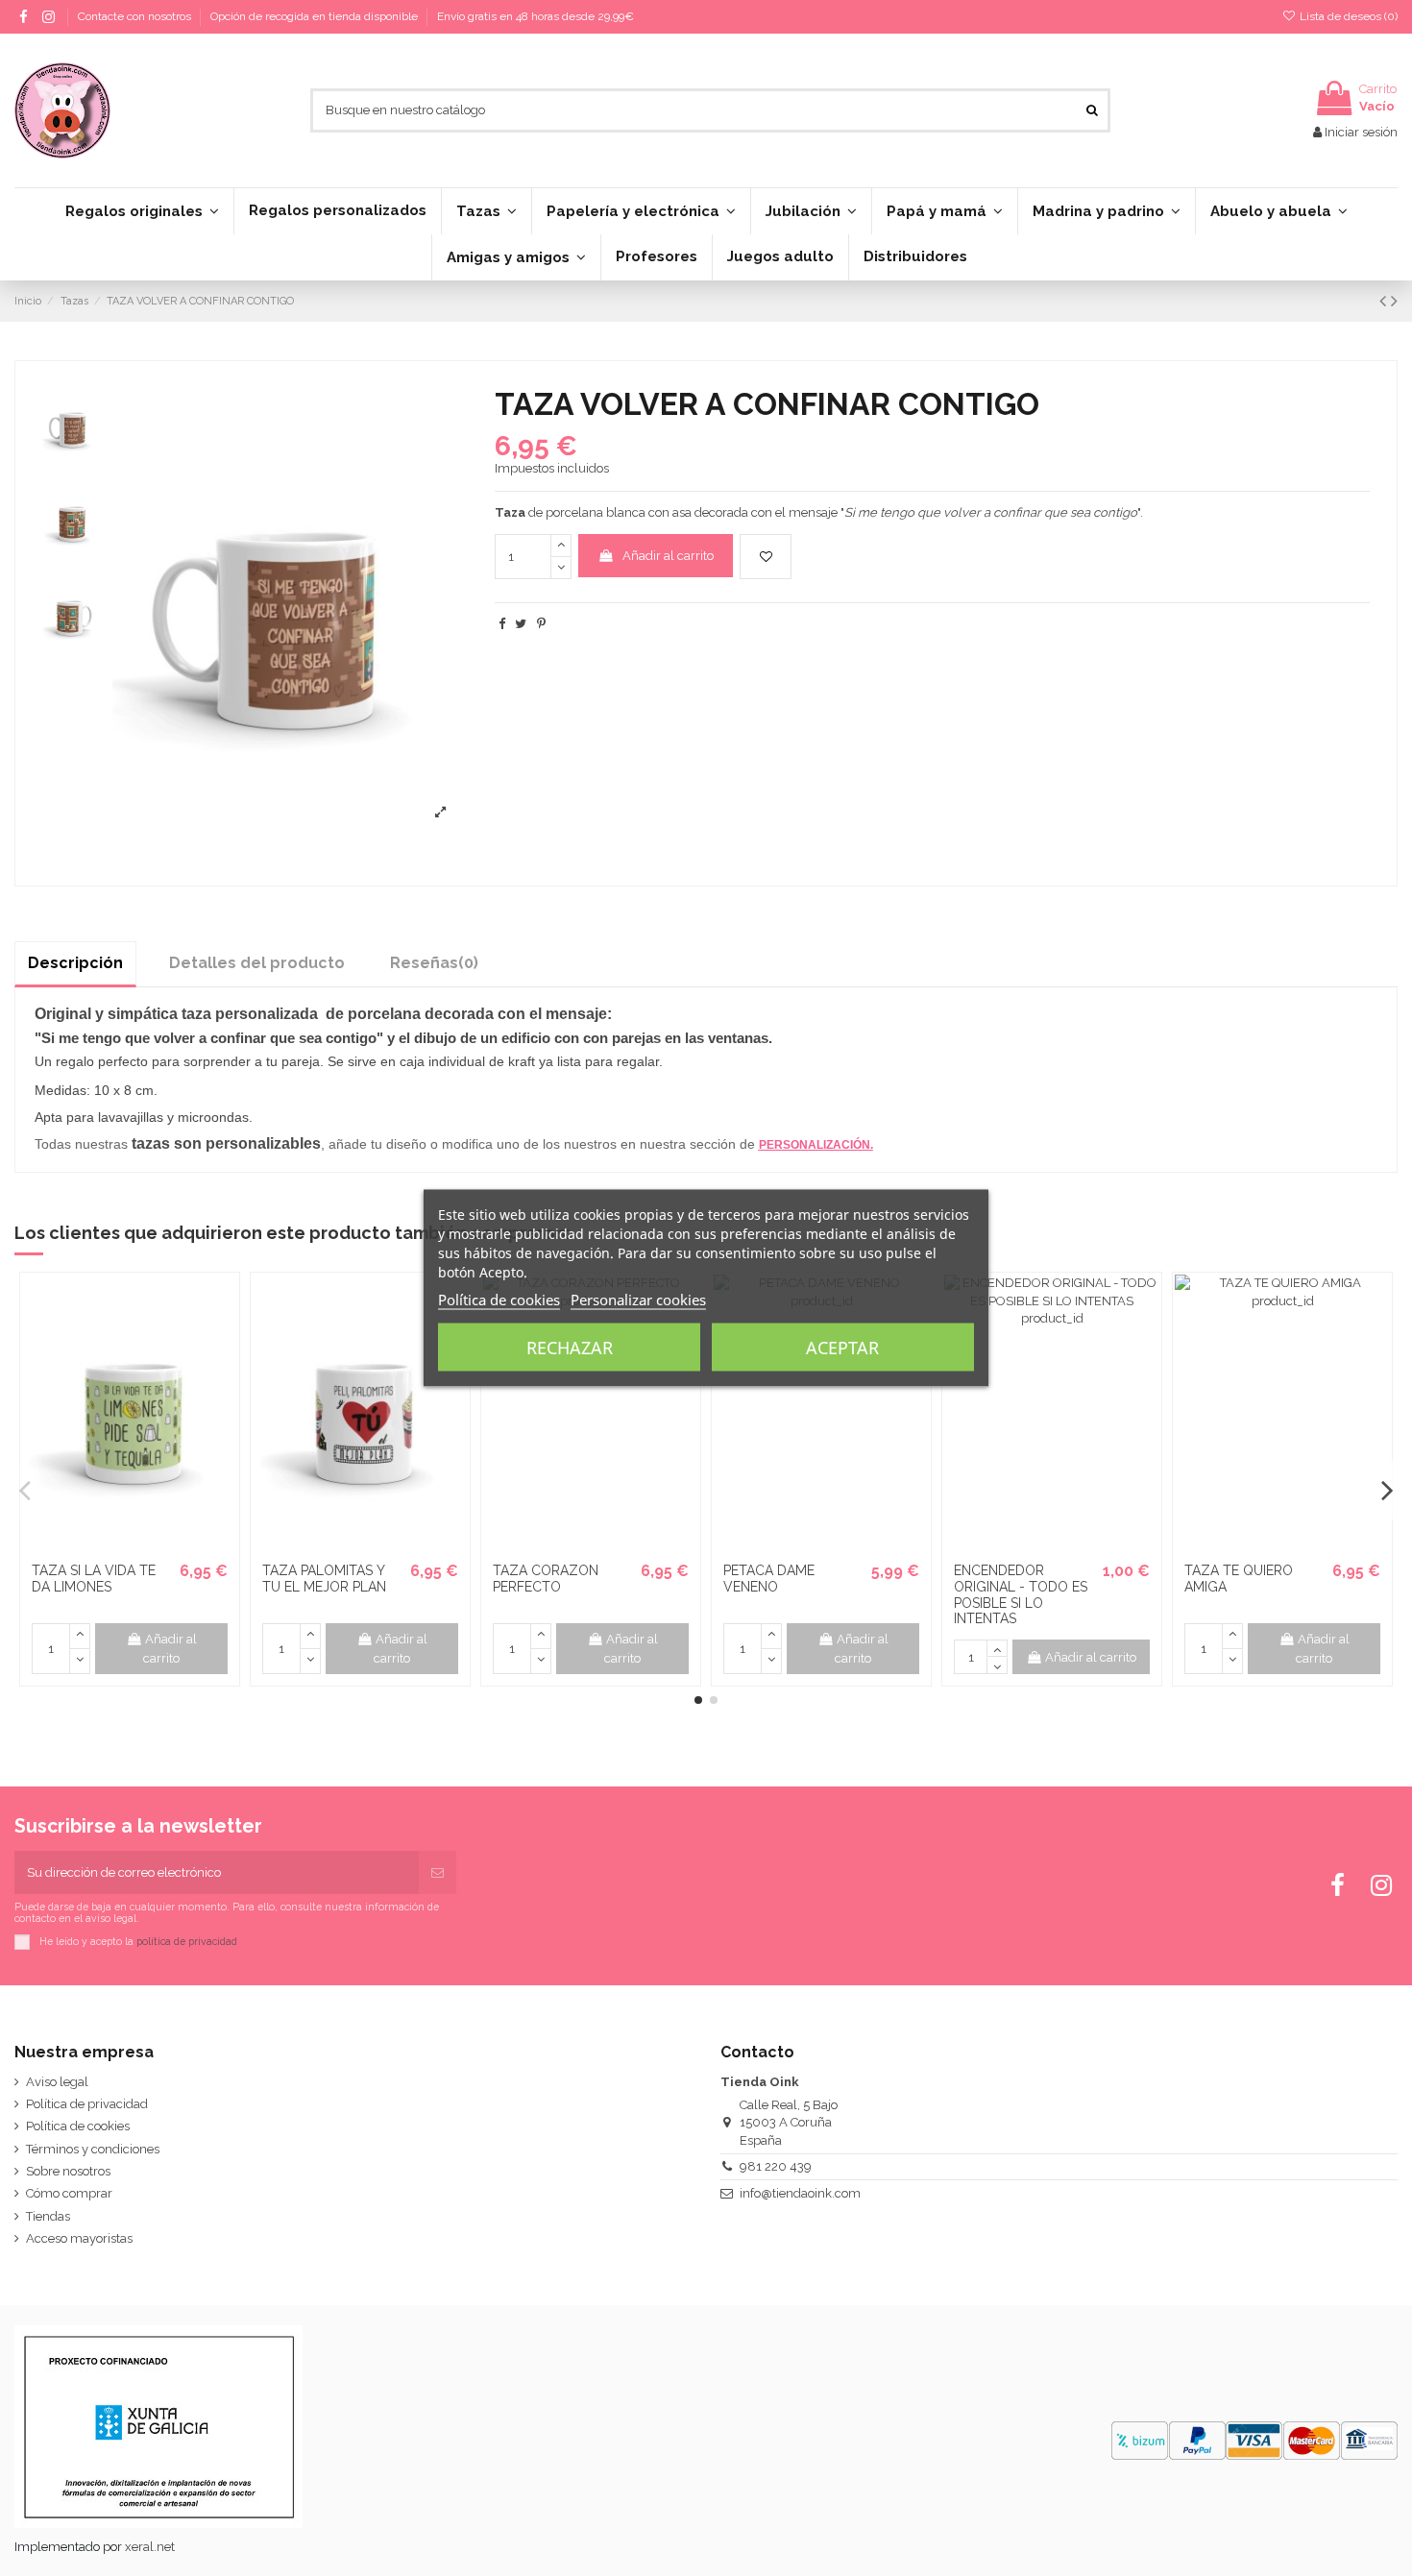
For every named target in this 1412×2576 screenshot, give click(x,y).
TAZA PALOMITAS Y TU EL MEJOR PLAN (324, 1579)
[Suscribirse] (438, 1873)
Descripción (75, 963)
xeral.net (150, 2547)
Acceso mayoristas (79, 2238)
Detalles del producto (257, 963)
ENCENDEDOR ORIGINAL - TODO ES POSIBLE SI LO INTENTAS (1021, 1594)
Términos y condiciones (93, 2149)
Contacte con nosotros (136, 16)
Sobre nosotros (68, 2171)
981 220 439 (776, 2166)
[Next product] (1394, 301)
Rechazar (570, 1348)
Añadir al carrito (668, 556)
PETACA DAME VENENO (769, 1579)
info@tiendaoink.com (800, 2193)
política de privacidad (187, 1941)
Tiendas (48, 2216)
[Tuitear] (521, 624)
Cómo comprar (69, 2193)
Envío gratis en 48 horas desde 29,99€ (536, 16)
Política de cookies (78, 2126)
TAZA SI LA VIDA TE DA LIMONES (94, 1579)
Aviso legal (57, 2082)
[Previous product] (1385, 301)
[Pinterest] (541, 624)
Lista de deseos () (1347, 16)
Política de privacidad (87, 2104)
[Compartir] (502, 624)
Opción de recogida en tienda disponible (316, 16)
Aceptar (842, 1348)
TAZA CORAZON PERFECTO (546, 1579)
